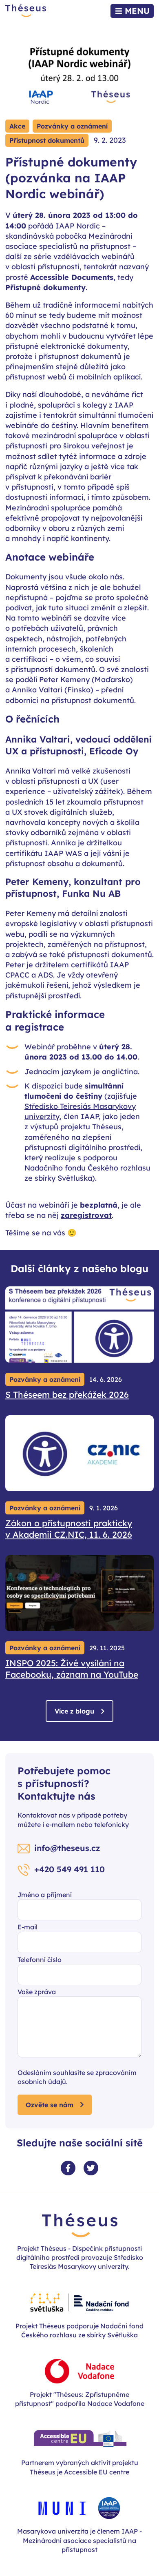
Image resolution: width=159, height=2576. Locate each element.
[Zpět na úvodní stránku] (26, 11)
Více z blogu (74, 1711)
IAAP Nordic (78, 226)
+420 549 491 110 (70, 1869)
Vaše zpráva (37, 1992)
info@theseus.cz (67, 1848)
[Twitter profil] (91, 2168)
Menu (137, 11)
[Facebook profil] (68, 2168)
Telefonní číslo (40, 1960)
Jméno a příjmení (45, 1895)
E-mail (28, 1927)
